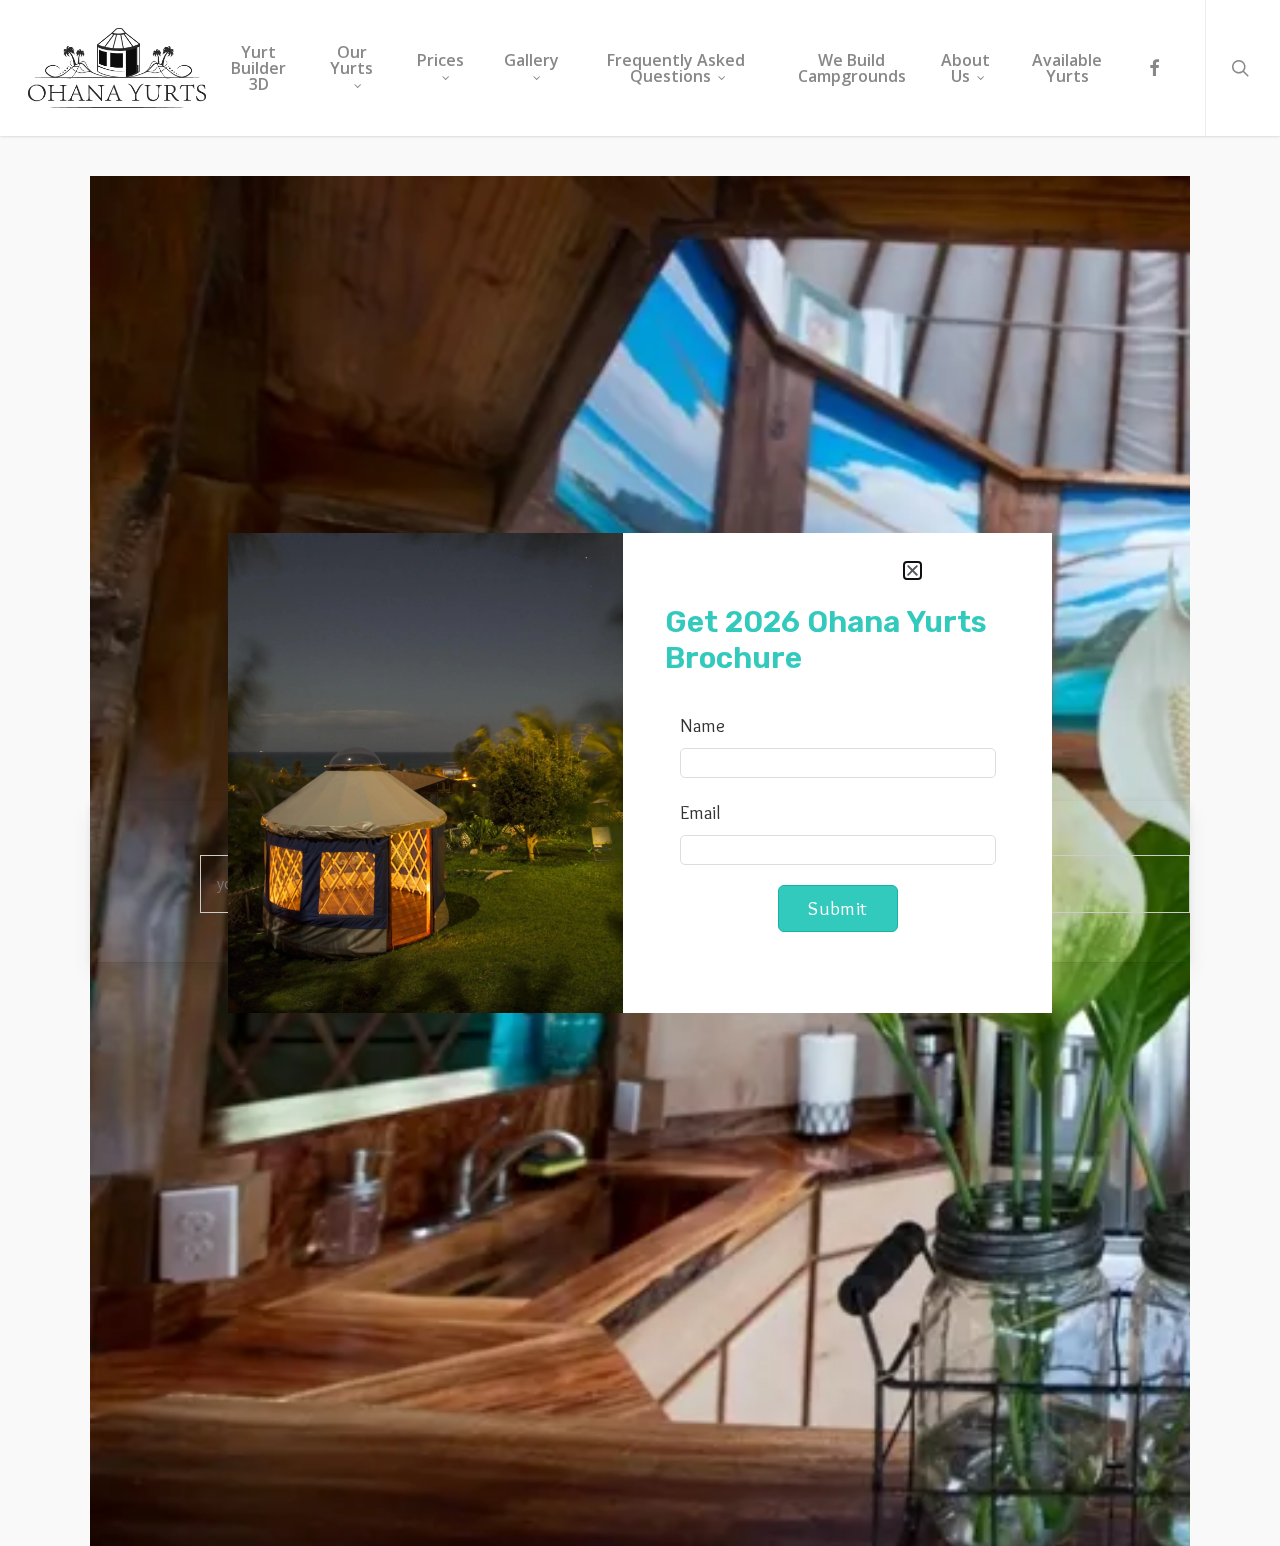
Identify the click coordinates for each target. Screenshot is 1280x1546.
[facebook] (1154, 68)
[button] (912, 570)
